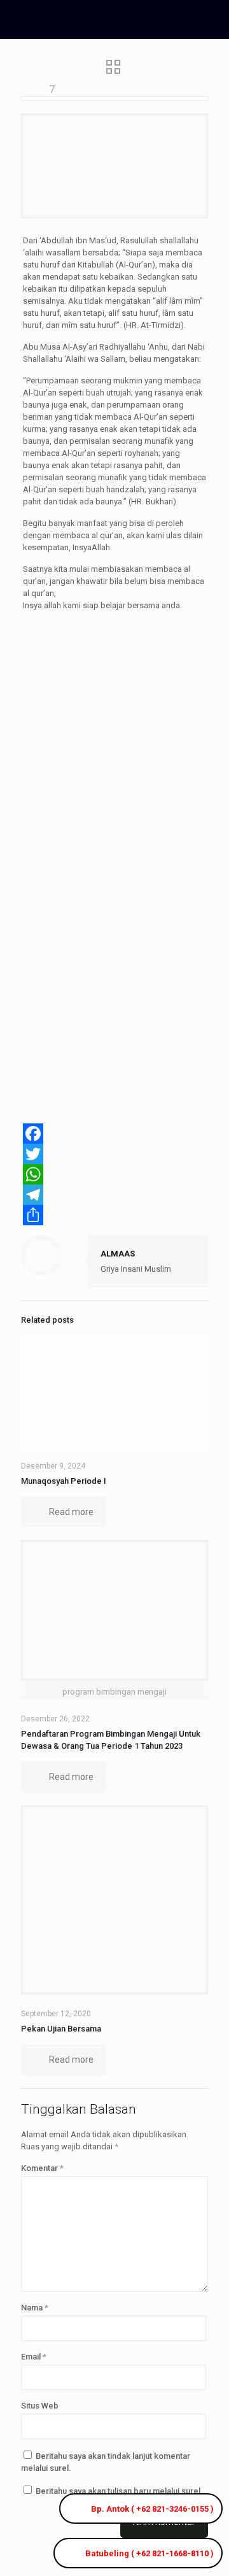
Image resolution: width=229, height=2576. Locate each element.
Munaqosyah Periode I (64, 1481)
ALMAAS (118, 1254)
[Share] (114, 1215)
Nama (35, 2308)
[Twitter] (114, 1154)
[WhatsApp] (114, 1174)
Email (34, 2357)
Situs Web (40, 2406)
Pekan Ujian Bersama (61, 2029)
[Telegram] (114, 1195)
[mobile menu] (212, 19)
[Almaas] (105, 19)
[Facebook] (114, 1134)
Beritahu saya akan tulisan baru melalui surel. (119, 2491)
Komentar (42, 2168)
